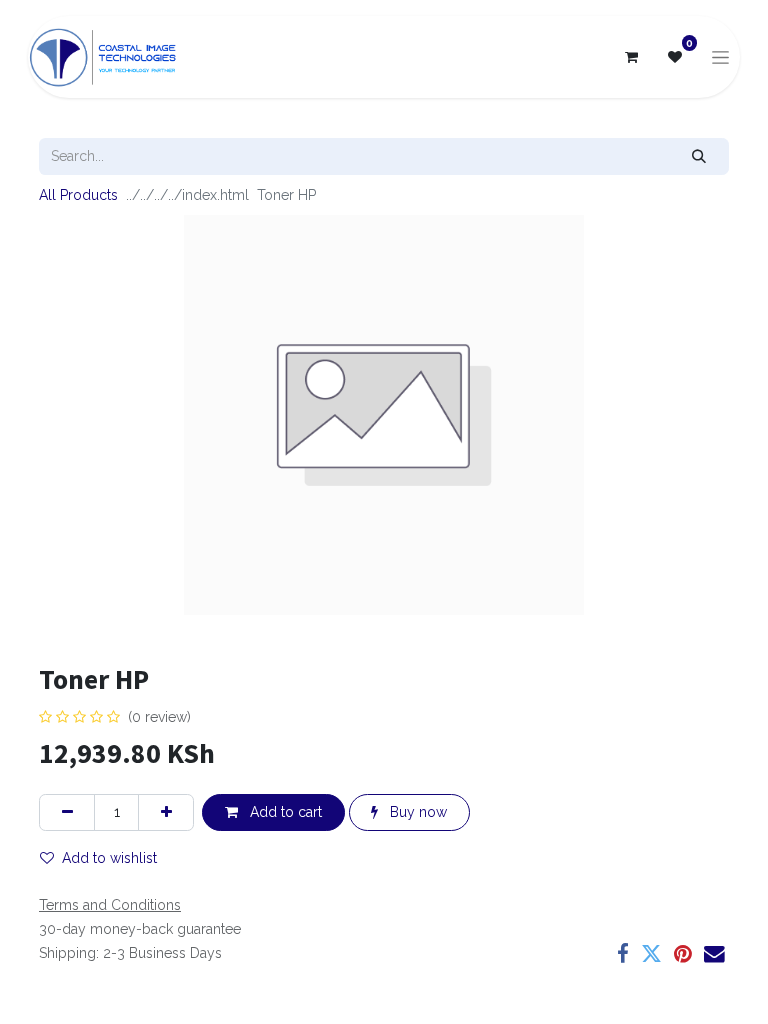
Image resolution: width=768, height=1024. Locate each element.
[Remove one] (67, 812)
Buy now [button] (416, 812)
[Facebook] (623, 954)
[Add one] (166, 812)
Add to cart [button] (284, 812)
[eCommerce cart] (631, 57)
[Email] (714, 954)
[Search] (699, 156)
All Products (78, 195)
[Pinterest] (683, 954)
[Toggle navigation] (720, 57)
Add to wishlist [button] (109, 858)
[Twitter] (651, 954)
